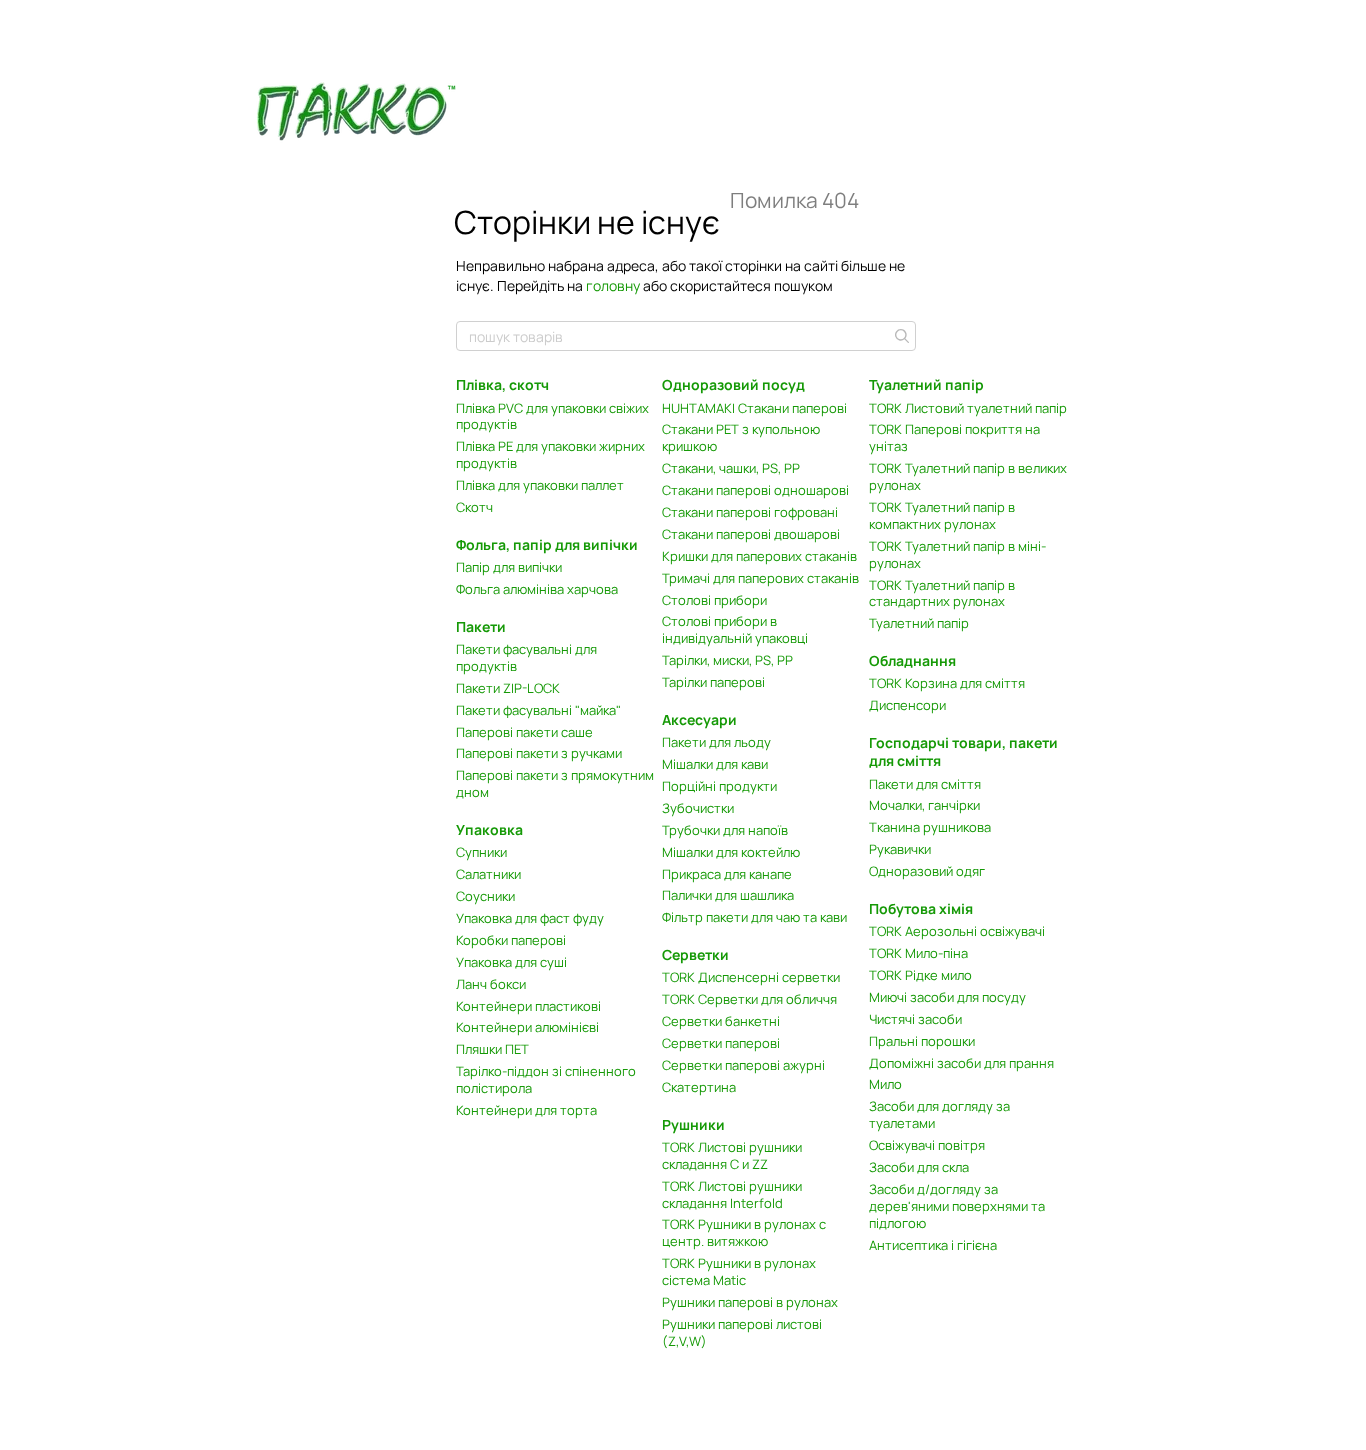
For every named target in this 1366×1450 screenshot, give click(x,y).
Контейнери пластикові (528, 1006)
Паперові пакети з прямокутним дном (555, 783)
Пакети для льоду (716, 742)
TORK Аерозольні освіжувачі (957, 931)
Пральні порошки (922, 1041)
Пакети (481, 626)
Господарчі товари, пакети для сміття (963, 751)
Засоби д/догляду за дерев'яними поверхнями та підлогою (957, 1206)
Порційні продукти (719, 786)
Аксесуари (699, 719)
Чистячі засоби (915, 1019)
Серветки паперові (721, 1043)
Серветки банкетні (721, 1021)
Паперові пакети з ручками (539, 753)
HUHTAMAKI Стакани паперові (754, 408)
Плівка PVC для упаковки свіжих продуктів (552, 416)
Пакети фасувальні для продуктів (526, 657)
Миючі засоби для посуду (947, 997)
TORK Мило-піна (918, 953)
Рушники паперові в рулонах (750, 1302)
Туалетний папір (919, 623)
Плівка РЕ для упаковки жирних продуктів (550, 454)
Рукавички (900, 849)
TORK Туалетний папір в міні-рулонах (957, 554)
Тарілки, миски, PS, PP (727, 660)
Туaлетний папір (926, 384)
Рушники (693, 1124)
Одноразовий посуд (733, 384)
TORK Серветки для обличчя (749, 999)
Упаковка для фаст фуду (530, 918)
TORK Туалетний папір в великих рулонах (968, 476)
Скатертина (699, 1087)
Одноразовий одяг (927, 871)
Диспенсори (907, 705)
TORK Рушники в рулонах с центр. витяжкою (744, 1232)
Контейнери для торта (526, 1110)
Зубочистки (698, 808)
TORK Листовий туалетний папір (968, 408)
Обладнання (912, 660)
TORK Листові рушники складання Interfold (732, 1194)
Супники (481, 852)
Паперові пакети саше (524, 732)
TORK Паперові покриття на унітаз (954, 437)
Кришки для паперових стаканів (759, 556)
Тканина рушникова (930, 827)
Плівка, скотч (502, 384)
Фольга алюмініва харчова (537, 589)
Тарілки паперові (713, 682)
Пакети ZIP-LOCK (508, 688)
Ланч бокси (491, 984)
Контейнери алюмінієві (527, 1027)
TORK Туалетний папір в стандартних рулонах (942, 593)
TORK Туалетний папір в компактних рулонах (942, 515)
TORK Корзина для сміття (947, 683)
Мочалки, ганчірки (924, 805)
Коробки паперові (511, 940)
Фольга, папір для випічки (547, 544)
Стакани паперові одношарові (755, 490)
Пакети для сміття (925, 784)
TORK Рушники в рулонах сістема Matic (739, 1271)
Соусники (485, 896)
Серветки (695, 954)
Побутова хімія (921, 908)
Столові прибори (714, 600)
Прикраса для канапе (727, 874)
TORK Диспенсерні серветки (751, 977)
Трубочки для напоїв (725, 830)
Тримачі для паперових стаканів (760, 578)
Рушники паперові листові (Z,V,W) (742, 1332)
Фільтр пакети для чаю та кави (754, 917)
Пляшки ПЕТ (492, 1049)
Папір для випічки (509, 567)
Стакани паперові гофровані (750, 512)
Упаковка (489, 829)
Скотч (474, 507)
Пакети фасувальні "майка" (538, 710)
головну (613, 285)
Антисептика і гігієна (933, 1245)
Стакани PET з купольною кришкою (741, 437)
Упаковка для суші (511, 962)
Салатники (488, 874)
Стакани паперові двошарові (751, 534)
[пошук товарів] (900, 336)
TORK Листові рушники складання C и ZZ (732, 1155)
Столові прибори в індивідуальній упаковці (735, 629)
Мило (885, 1084)
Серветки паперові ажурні (743, 1065)
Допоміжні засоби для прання (961, 1063)
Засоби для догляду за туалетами (939, 1114)
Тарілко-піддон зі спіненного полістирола (546, 1079)
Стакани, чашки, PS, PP (731, 468)
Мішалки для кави (715, 764)
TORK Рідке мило (920, 975)
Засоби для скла (919, 1167)
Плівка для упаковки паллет (540, 485)
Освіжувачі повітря (927, 1145)
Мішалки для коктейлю (731, 852)
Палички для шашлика (728, 895)
